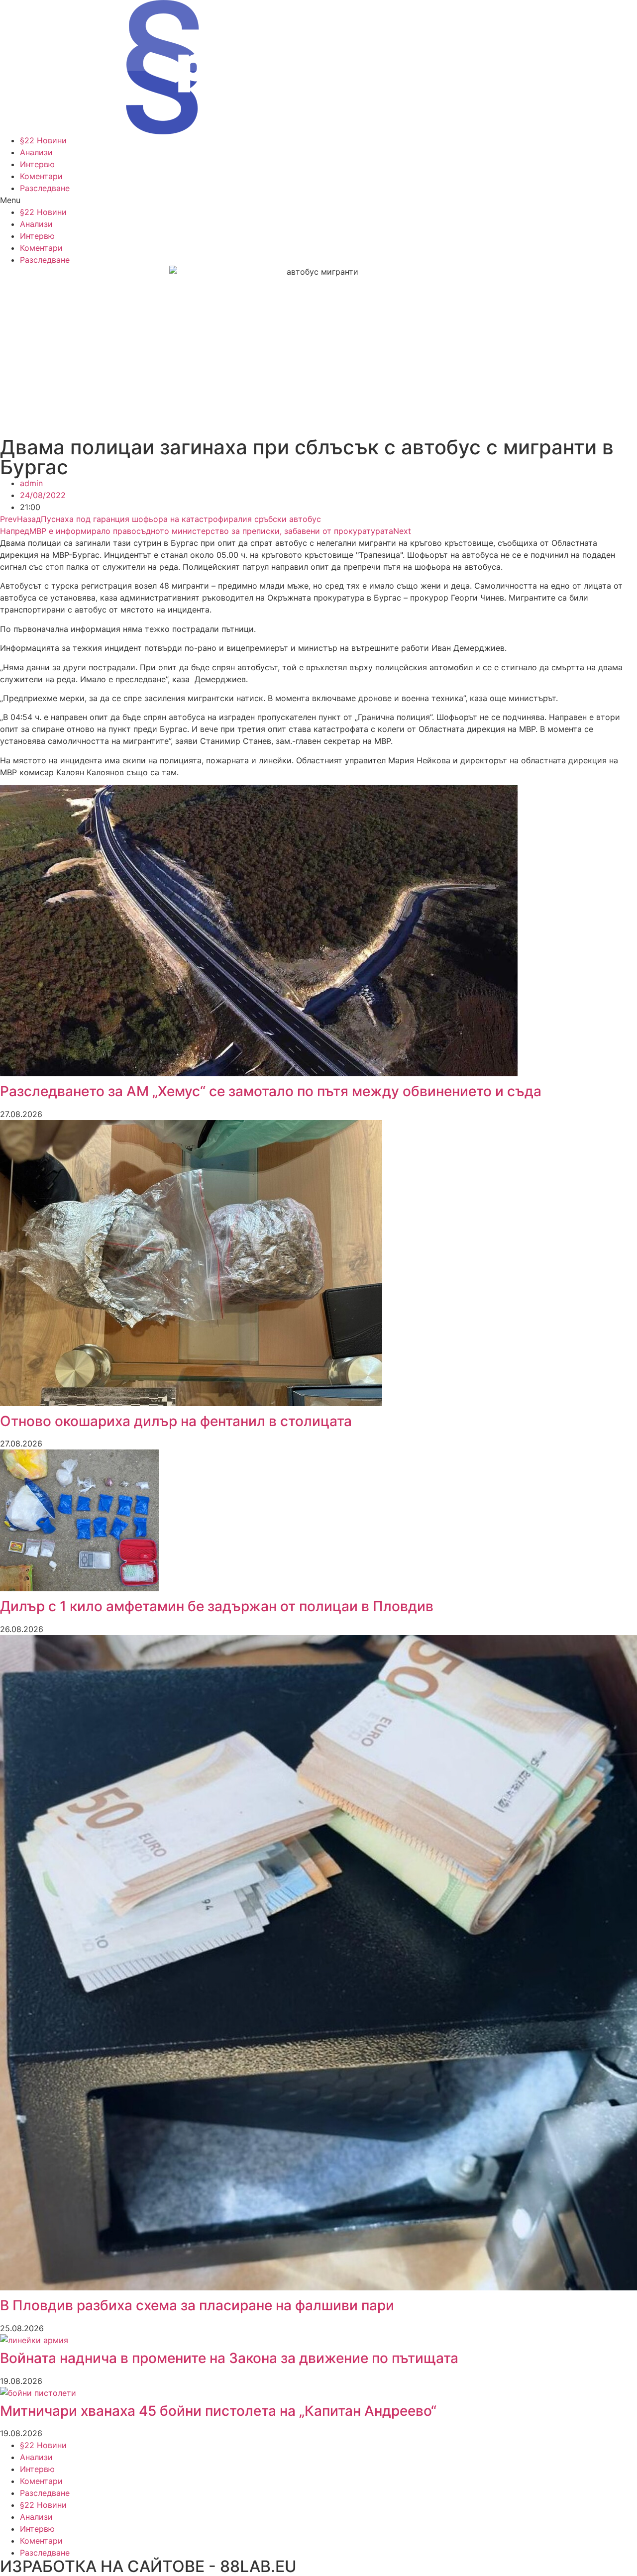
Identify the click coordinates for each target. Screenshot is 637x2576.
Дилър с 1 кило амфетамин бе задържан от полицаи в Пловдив (217, 1606)
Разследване (45, 188)
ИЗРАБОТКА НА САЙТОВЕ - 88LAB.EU (148, 2566)
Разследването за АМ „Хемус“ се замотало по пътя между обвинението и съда (271, 1091)
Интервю (37, 164)
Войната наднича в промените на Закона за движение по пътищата (229, 2358)
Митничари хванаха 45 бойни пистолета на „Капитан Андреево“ (218, 2411)
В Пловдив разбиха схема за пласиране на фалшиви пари (197, 2305)
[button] (318, 200)
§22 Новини (43, 140)
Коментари (41, 176)
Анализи (36, 152)
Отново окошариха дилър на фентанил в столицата (176, 1421)
